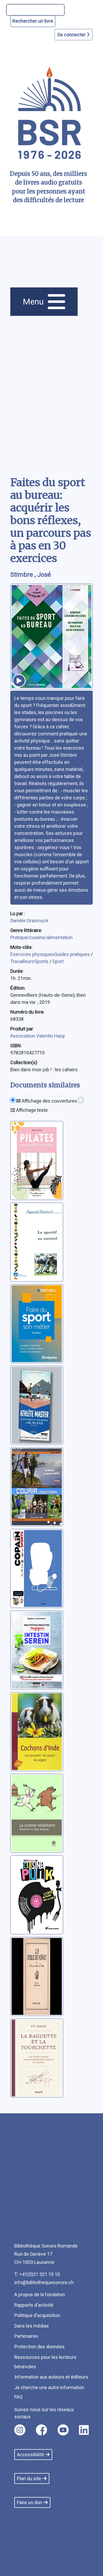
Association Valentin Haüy (38, 1036)
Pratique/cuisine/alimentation (41, 937)
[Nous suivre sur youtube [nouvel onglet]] (63, 2430)
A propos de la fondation (40, 2295)
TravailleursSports (30, 961)
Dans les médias (32, 2326)
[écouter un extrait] (19, 681)
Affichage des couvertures (49, 1101)
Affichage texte (31, 1110)
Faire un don (30, 2502)
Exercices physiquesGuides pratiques (51, 954)
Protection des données (39, 2347)
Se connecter (72, 35)
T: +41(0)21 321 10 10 (37, 2274)
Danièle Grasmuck (29, 921)
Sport (58, 961)
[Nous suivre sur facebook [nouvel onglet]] (41, 2430)
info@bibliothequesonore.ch (44, 2282)
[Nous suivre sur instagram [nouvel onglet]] (20, 2430)
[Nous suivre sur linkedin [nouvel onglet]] (84, 2430)
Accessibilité (31, 2455)
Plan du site (29, 2478)
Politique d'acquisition (37, 2315)
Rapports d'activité (34, 2305)
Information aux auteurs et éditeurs (51, 2377)
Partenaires (26, 2336)
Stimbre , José (31, 575)
